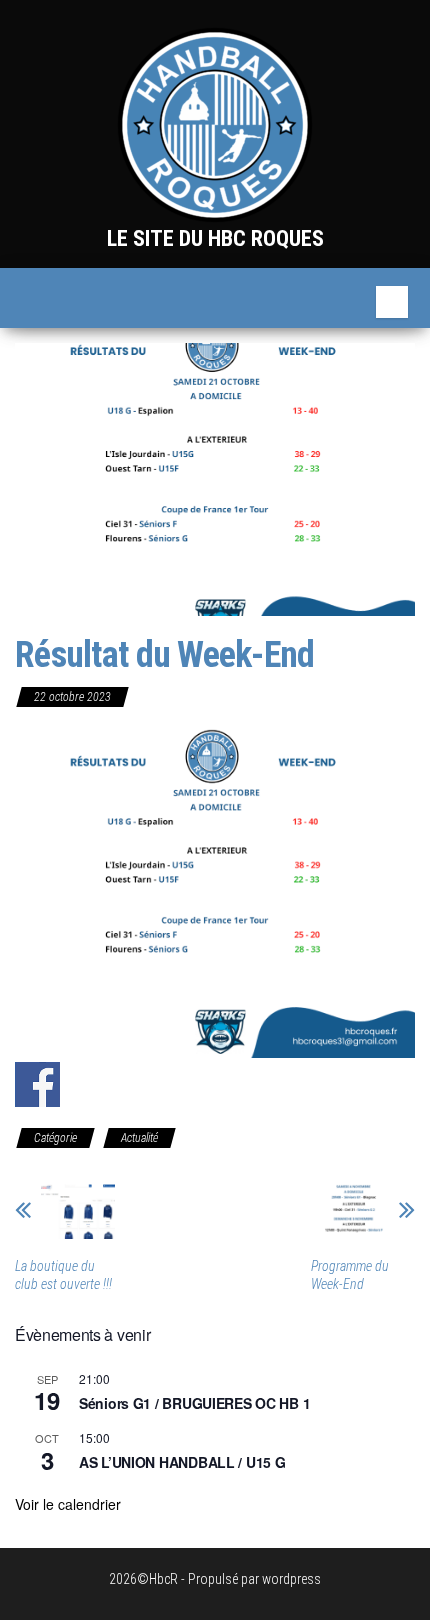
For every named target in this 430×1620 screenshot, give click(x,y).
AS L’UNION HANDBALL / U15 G (182, 1462)
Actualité (139, 1138)
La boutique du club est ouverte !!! (63, 1275)
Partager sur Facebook (37, 1084)
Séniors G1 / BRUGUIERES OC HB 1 (194, 1403)
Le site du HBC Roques (215, 238)
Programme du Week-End (350, 1275)
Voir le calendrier (68, 1504)
